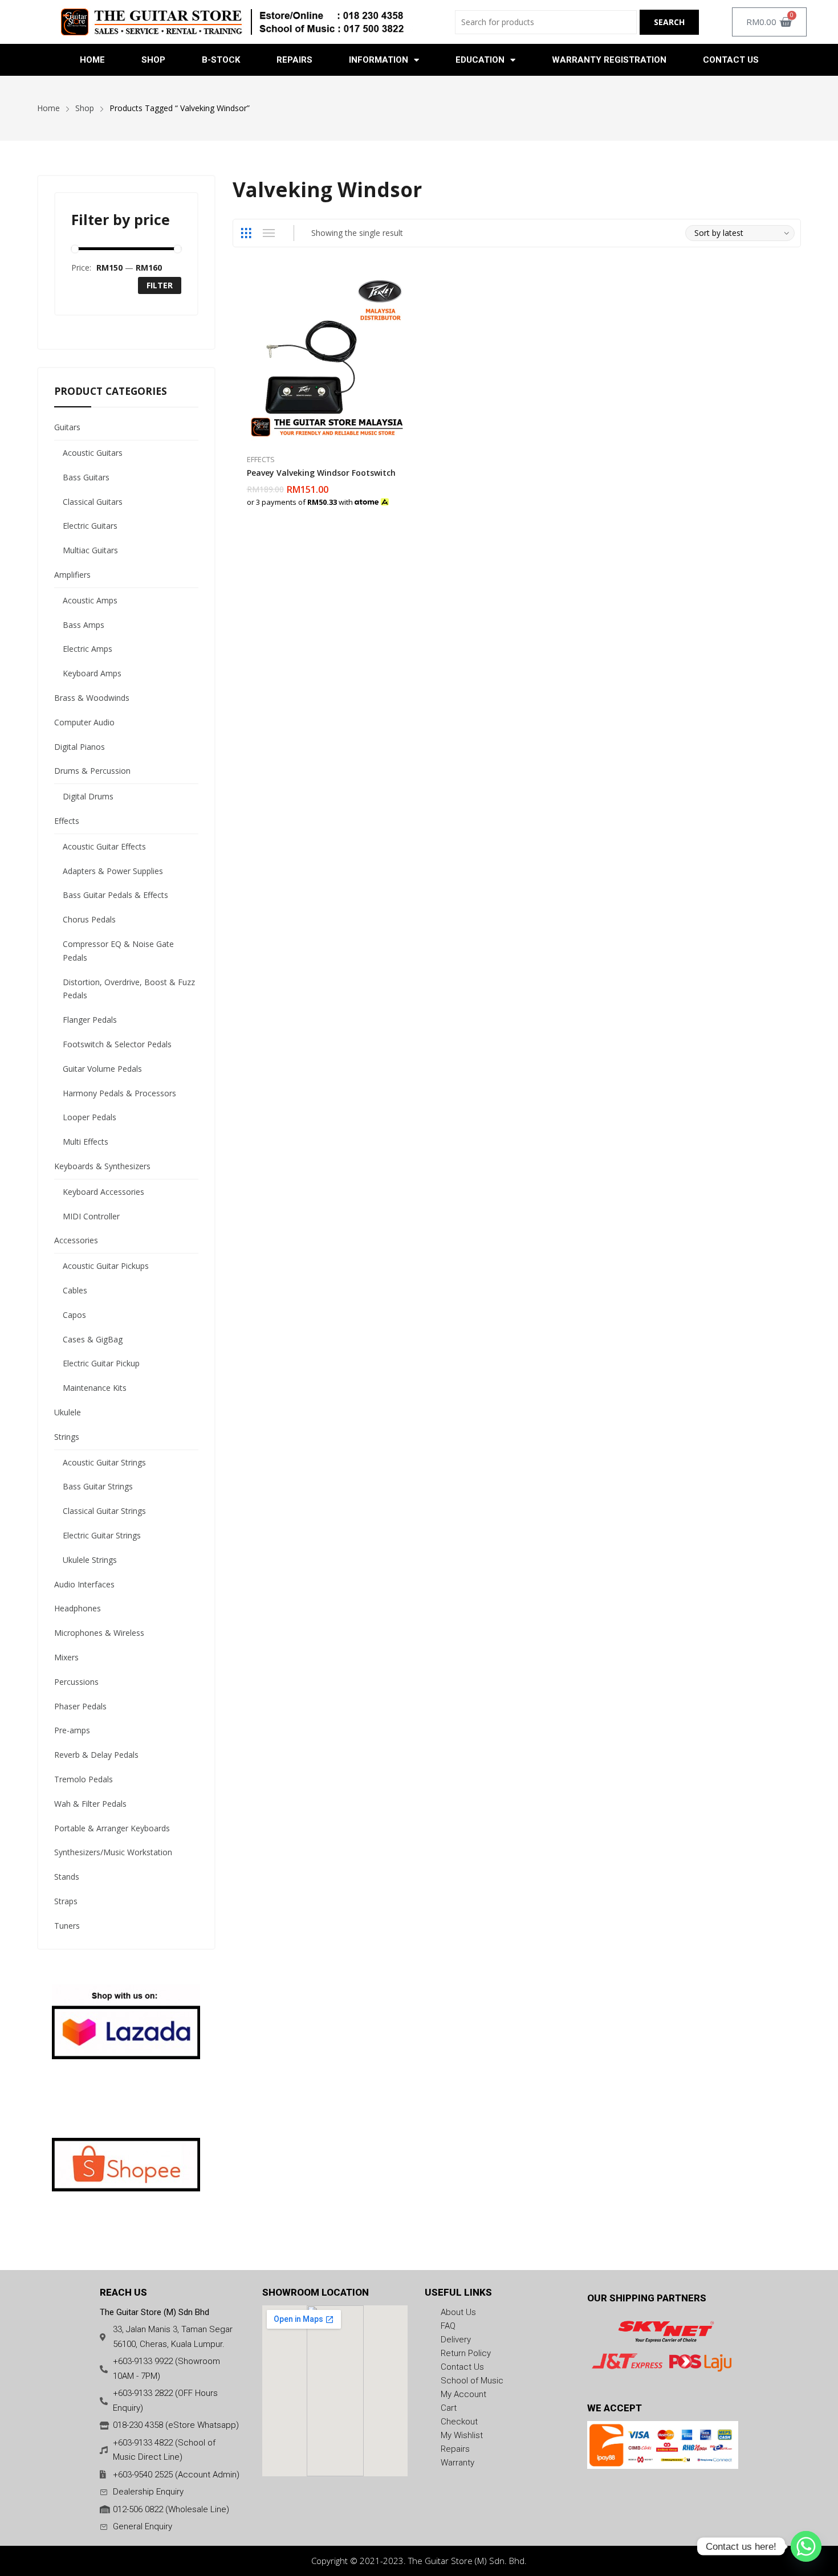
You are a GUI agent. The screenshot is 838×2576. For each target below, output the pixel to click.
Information (379, 60)
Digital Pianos (80, 747)
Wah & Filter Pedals (90, 1804)
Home (92, 60)
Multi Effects (86, 1142)
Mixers (66, 1657)
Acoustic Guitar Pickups (106, 1266)
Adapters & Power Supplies (113, 871)
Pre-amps (72, 1730)
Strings (67, 1437)
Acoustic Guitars (93, 453)
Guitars (67, 427)
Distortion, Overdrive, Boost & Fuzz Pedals (129, 989)
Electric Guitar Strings (102, 1535)
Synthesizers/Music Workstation (113, 1852)
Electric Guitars (90, 526)
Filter (160, 285)
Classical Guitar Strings (104, 1511)
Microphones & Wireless (99, 1633)
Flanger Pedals (90, 1020)
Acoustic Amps (90, 600)
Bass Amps (84, 625)
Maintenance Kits (95, 1388)
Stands (67, 1877)
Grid (246, 233)
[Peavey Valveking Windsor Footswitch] (327, 357)
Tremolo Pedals (84, 1779)
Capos (74, 1315)
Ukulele (68, 1412)
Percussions (76, 1682)
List (269, 233)
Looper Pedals (90, 1117)
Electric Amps (88, 649)
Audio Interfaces (84, 1584)
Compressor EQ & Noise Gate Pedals (118, 951)
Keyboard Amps (92, 673)
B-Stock (221, 60)
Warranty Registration (609, 60)
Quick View (408, 283)
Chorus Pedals (89, 919)
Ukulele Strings (90, 1560)
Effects (261, 459)
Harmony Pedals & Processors (119, 1093)
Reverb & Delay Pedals (96, 1755)
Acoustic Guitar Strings (104, 1462)
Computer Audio (84, 722)
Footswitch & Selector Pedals (117, 1044)
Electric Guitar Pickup (101, 1363)
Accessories (76, 1240)
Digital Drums (88, 796)
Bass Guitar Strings (98, 1486)
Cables (75, 1290)
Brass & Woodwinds (92, 698)
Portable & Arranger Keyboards (112, 1828)
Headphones (78, 1608)
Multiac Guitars (90, 550)
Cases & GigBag (93, 1339)
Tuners (67, 1926)
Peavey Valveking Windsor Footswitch (321, 473)
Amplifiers (72, 575)
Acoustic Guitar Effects (104, 846)
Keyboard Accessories (103, 1192)
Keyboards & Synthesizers (102, 1166)
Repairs (294, 60)
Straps (66, 1901)
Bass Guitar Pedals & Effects (115, 895)
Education (480, 60)
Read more (408, 496)
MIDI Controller (91, 1216)
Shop (153, 60)
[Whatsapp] (806, 2546)
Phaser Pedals (80, 1706)
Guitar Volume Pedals (102, 1069)
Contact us (731, 60)
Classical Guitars (93, 502)
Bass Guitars (86, 477)
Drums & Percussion (92, 771)
